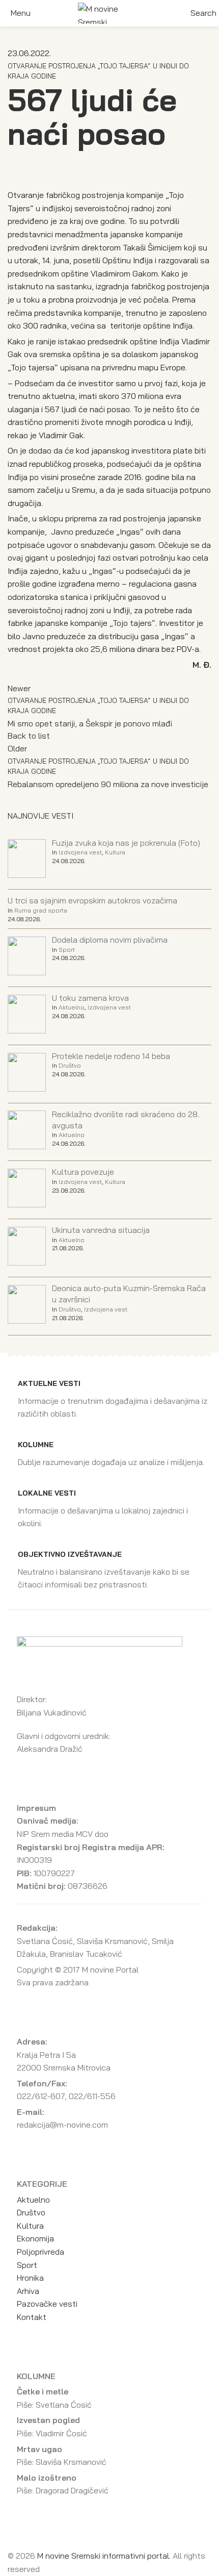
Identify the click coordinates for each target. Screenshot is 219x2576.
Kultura (115, 852)
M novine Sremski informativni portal (103, 2556)
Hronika (30, 2278)
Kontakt (32, 2317)
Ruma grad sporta (41, 910)
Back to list (29, 736)
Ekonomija (35, 2238)
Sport (67, 950)
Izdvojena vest (80, 852)
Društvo (70, 1065)
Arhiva (28, 2291)
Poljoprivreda (40, 2252)
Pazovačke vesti (47, 2304)
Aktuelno (72, 1007)
